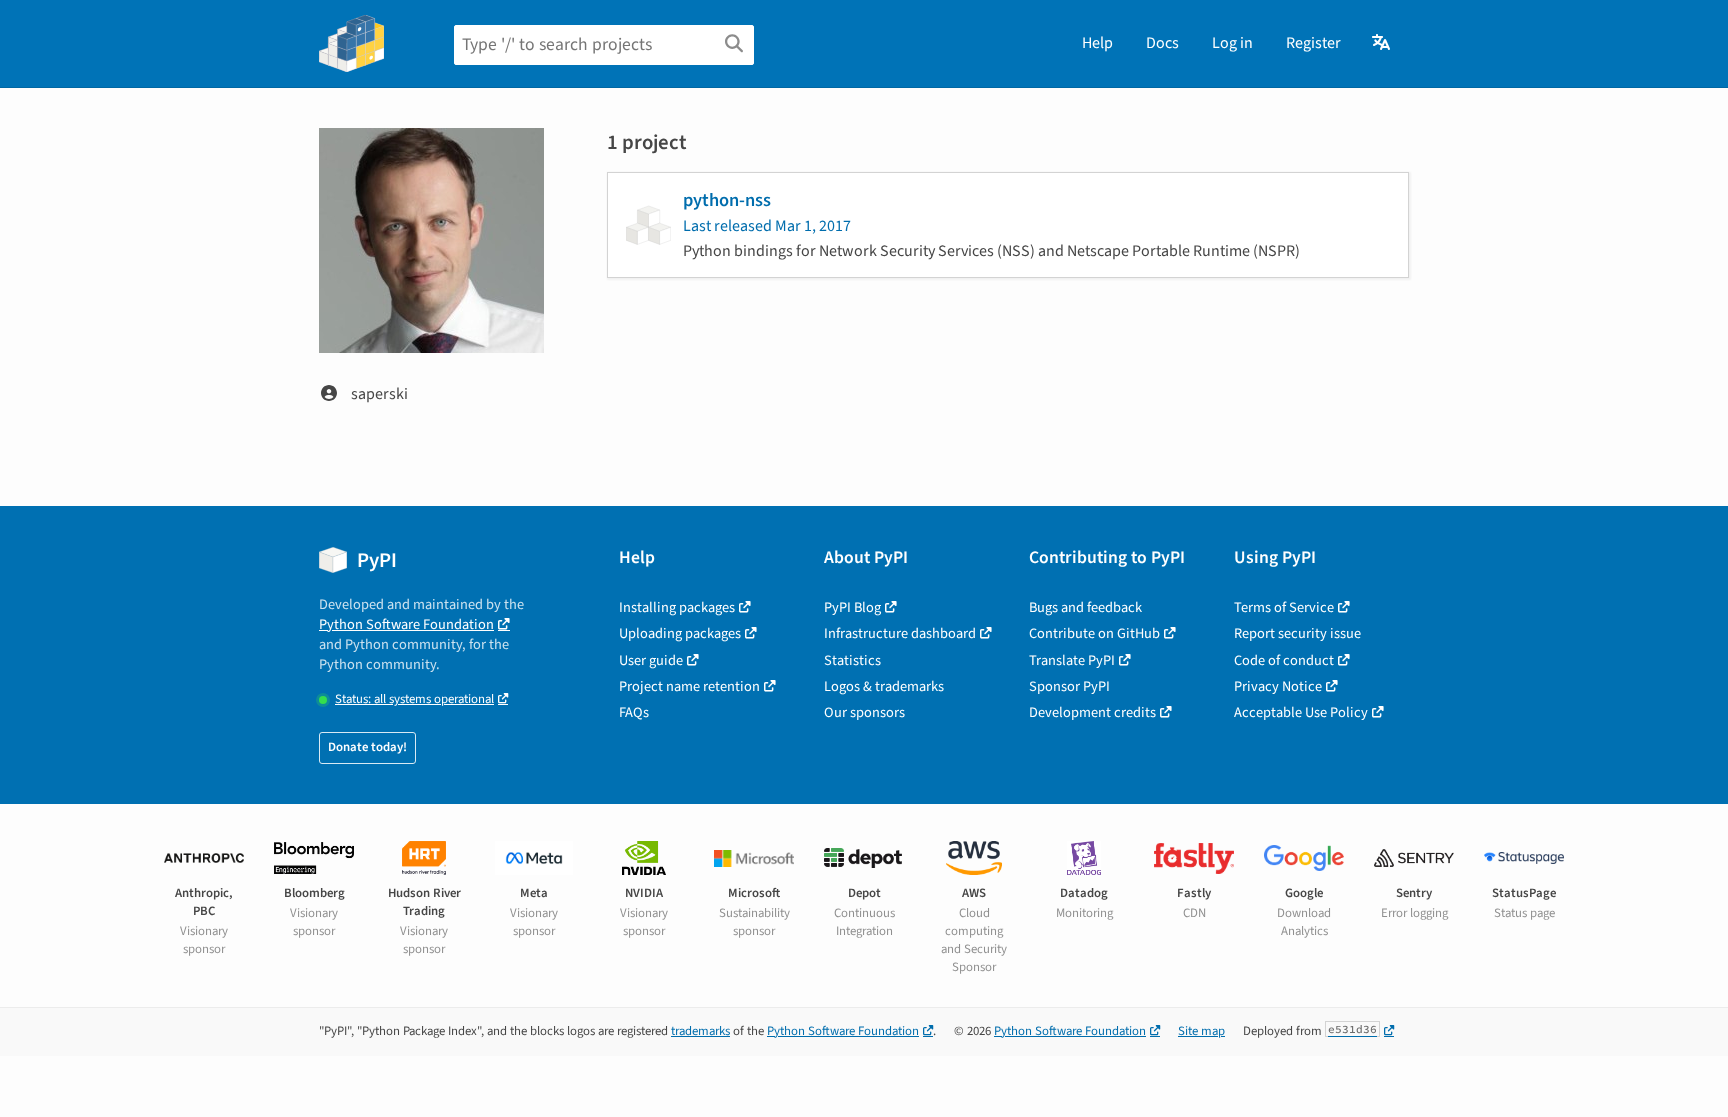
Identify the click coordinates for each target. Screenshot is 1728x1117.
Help (1097, 43)
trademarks (700, 1031)
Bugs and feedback (1085, 607)
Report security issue (1297, 633)
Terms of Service (1284, 607)
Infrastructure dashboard (900, 633)
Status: (414, 699)
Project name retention (689, 686)
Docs (1162, 43)
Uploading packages (680, 633)
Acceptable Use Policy (1301, 712)
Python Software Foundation (406, 624)
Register (1313, 43)
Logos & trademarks (884, 686)
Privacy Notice (1278, 686)
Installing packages (677, 607)
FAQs (634, 712)
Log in (1232, 43)
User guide (651, 660)
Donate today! (367, 747)
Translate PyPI (1072, 660)
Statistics (852, 660)
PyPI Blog (852, 607)
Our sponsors (864, 712)
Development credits (1092, 712)
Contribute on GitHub (1094, 633)
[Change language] (1382, 43)
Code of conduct (1284, 660)
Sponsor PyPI (1069, 686)
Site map (1201, 1031)
